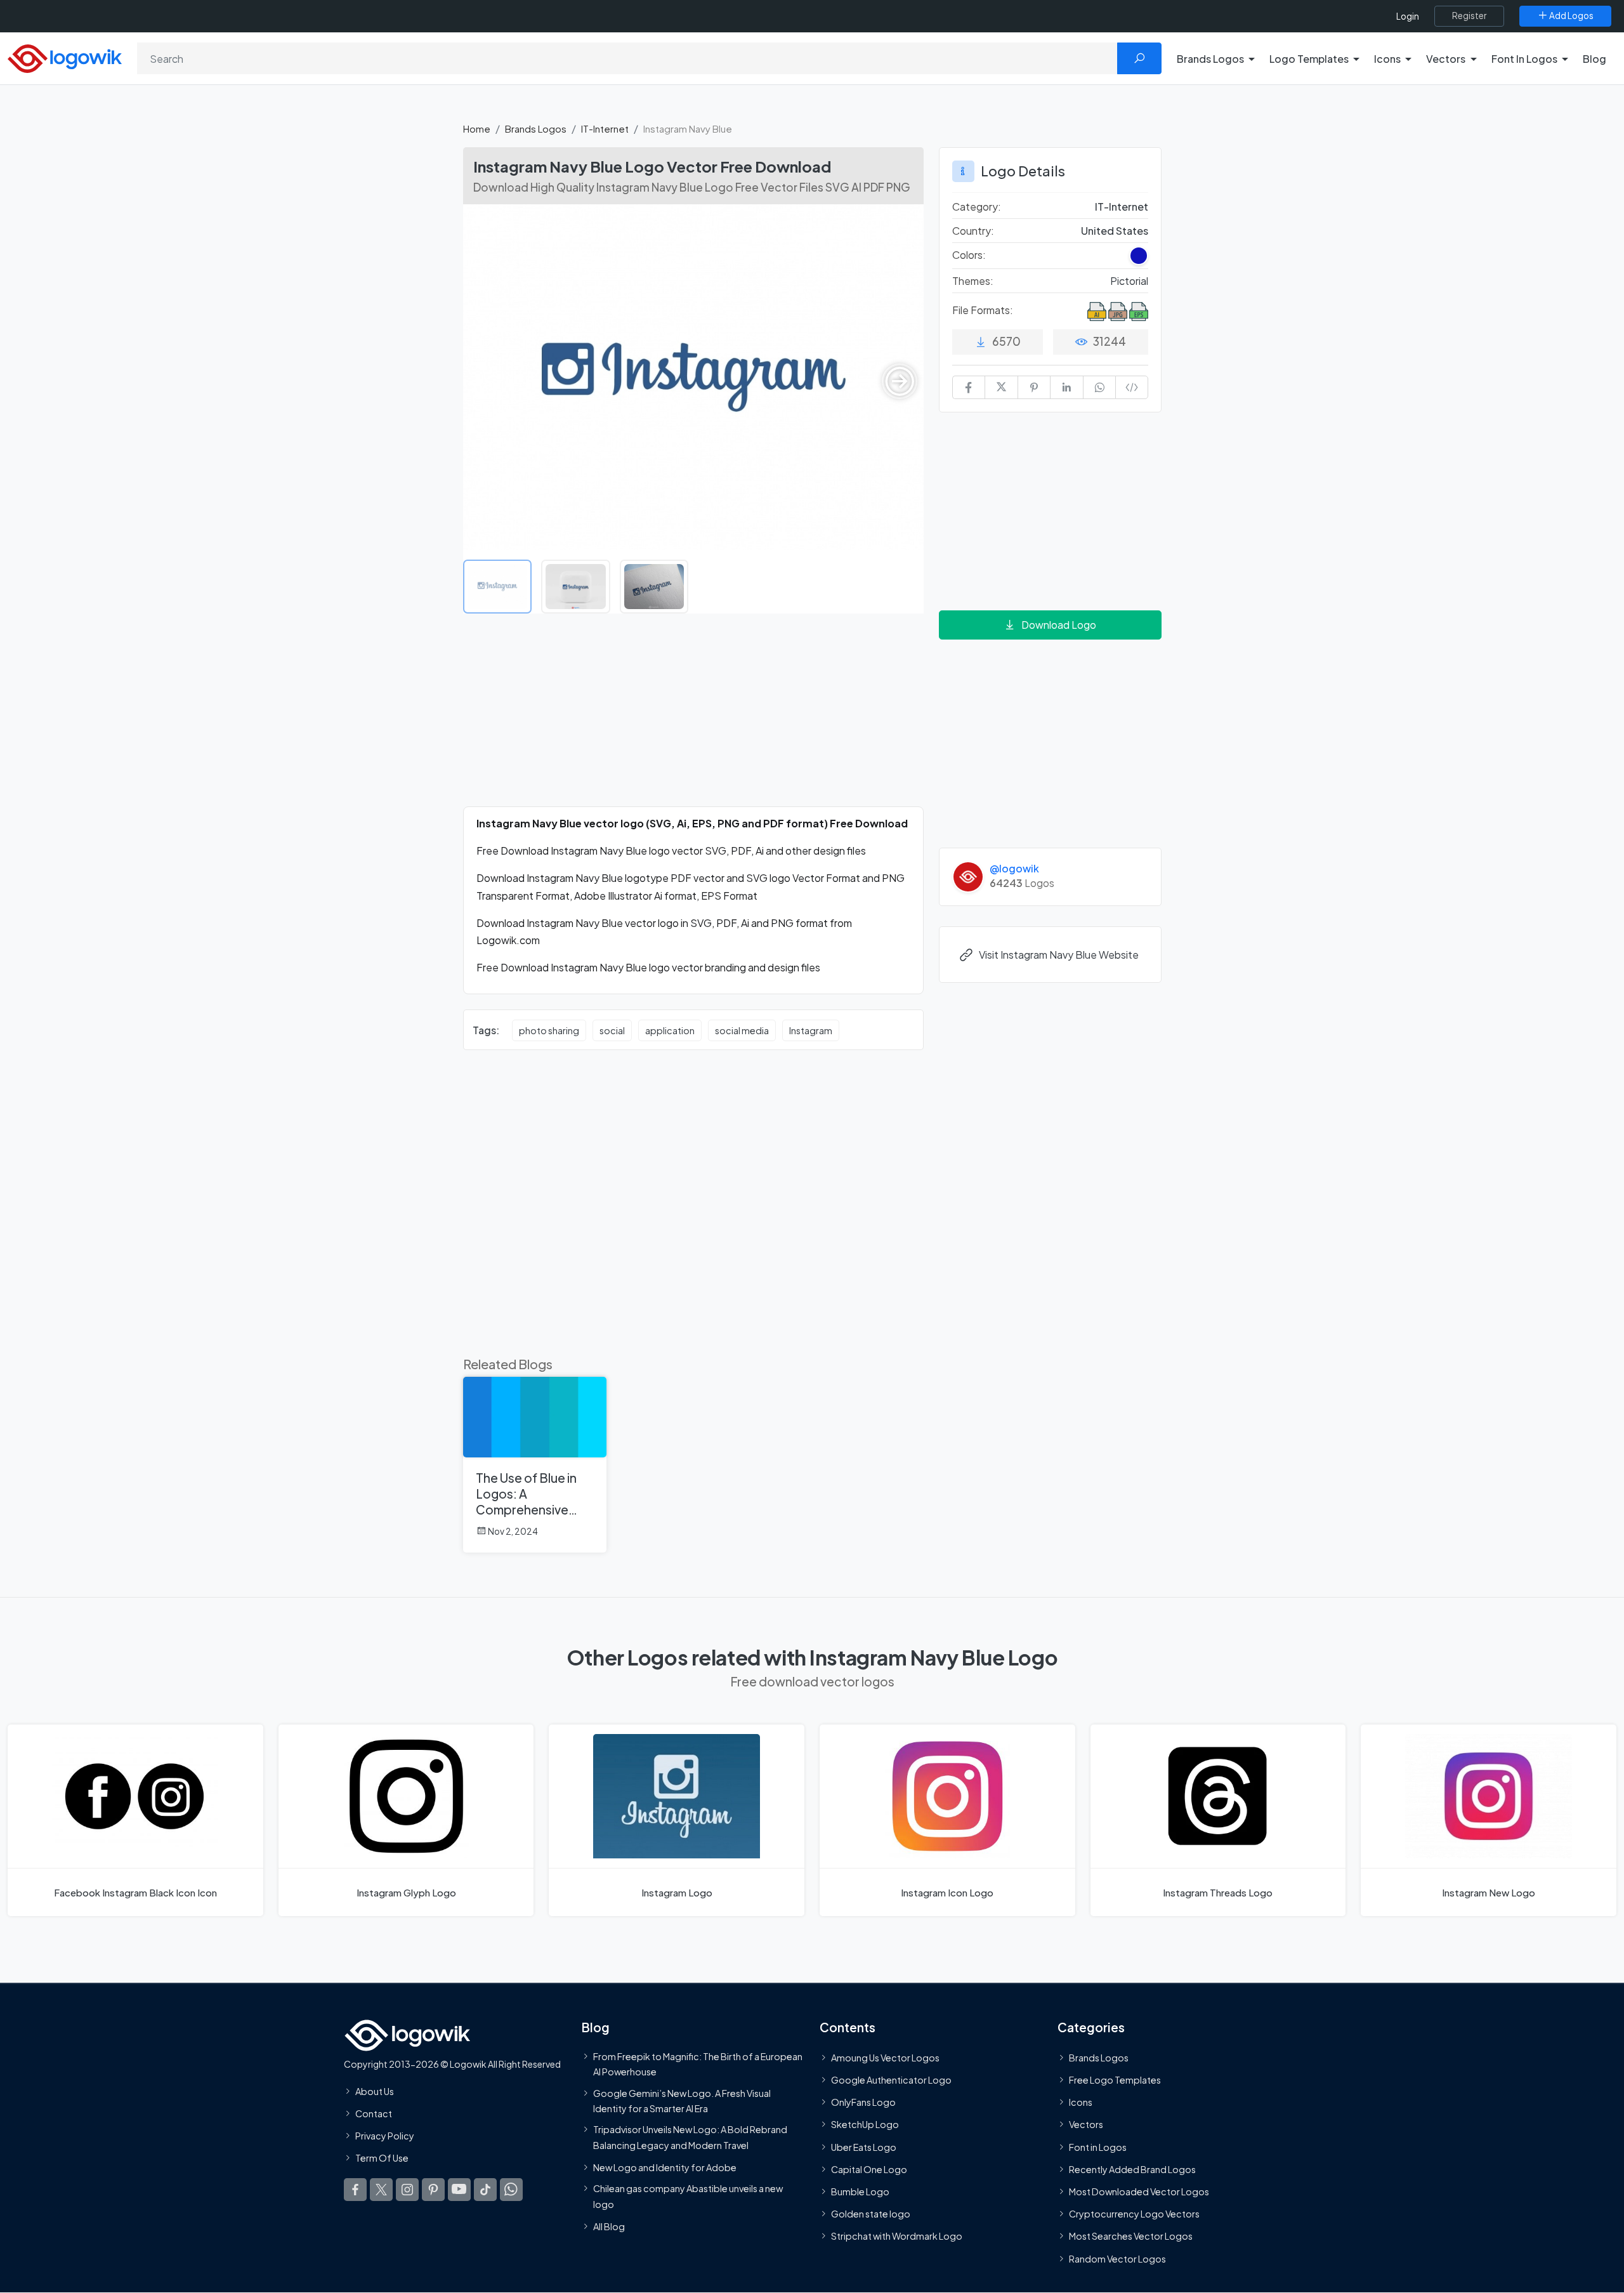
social (612, 1030)
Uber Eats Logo (864, 2147)
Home (477, 128)
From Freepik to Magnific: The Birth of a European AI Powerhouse (698, 2064)
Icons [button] (1387, 59)
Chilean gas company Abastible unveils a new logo (688, 2197)
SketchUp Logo (865, 2125)
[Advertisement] (693, 718)
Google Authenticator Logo (891, 2080)
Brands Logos (536, 128)
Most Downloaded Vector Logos (1139, 2191)
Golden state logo (871, 2214)
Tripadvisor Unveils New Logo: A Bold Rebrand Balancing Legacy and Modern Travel (690, 2138)
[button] (900, 381)
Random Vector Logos (1117, 2259)
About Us (375, 2091)
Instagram (811, 1030)
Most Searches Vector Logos (1131, 2237)
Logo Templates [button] (1309, 59)
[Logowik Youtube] (459, 2190)
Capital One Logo (869, 2169)
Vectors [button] (1446, 59)
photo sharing (549, 1030)
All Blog (609, 2226)
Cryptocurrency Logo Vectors (1134, 2214)
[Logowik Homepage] (65, 57)
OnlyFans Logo (863, 2103)
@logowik (1014, 868)
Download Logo (1059, 625)
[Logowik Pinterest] (433, 2190)
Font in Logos (1098, 2147)
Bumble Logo (860, 2191)
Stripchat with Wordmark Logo (897, 2237)
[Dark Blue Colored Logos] (1139, 256)
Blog (1595, 59)
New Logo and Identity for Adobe (665, 2167)
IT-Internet (605, 128)
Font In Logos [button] (1524, 59)
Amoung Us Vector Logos (885, 2058)
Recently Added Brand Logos (1132, 2169)
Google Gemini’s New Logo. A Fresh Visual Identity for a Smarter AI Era (682, 2101)
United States (1115, 231)
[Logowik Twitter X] (381, 2190)
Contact (374, 2113)
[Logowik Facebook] (355, 2190)
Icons (1081, 2103)
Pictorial (1129, 281)
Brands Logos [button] (1210, 59)
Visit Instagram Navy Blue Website (1059, 955)
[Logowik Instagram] (407, 2190)
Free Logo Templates (1115, 2080)
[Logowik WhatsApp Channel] (511, 2190)
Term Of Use (382, 2158)
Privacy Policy (385, 2136)
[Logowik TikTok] (485, 2190)
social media (742, 1030)
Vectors (1086, 2125)
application (670, 1030)
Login (1408, 16)
